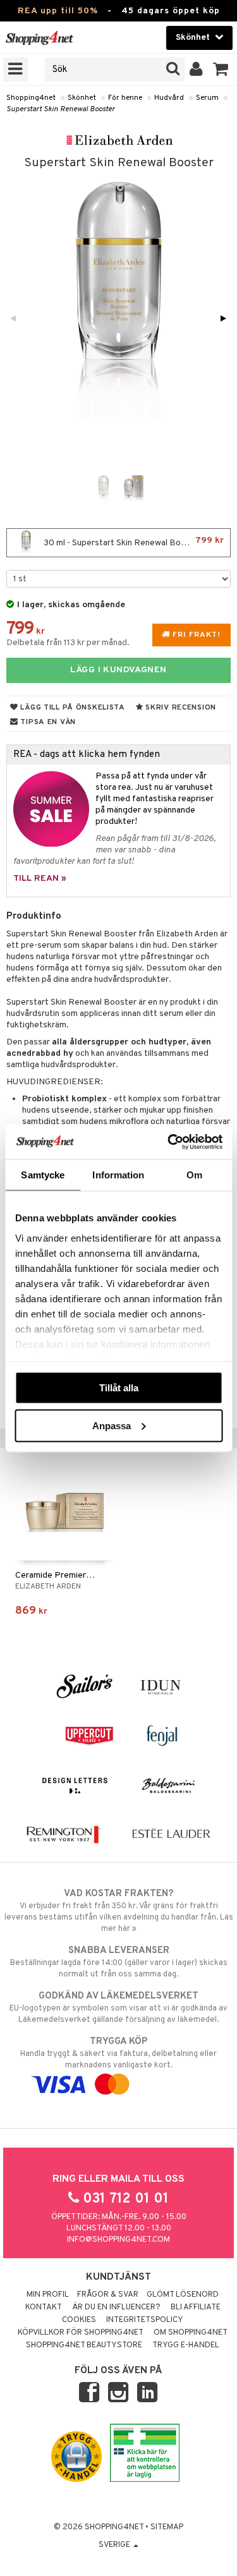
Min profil (48, 2295)
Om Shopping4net (191, 2333)
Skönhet (82, 98)
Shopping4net (31, 98)
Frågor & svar (108, 2295)
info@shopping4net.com (118, 2240)
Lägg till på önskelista (72, 708)
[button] (221, 70)
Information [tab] (118, 1175)
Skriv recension (180, 708)
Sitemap (167, 2527)
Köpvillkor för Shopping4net (81, 2333)
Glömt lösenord (183, 2295)
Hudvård (169, 98)
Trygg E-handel (186, 2345)
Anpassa (112, 1425)
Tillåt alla (119, 1388)
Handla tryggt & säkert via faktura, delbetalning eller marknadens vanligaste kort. (118, 2053)
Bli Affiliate (196, 2307)
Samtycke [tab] (43, 1175)
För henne (125, 98)
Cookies (79, 2320)
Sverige (115, 2545)
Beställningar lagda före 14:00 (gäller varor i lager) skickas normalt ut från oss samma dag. (119, 1962)
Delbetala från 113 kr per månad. (68, 643)
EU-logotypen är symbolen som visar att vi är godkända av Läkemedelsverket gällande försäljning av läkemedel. (118, 2008)
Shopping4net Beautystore (84, 2345)
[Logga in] (196, 70)
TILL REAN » (40, 879)
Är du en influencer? (116, 2307)
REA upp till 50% (58, 11)
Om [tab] (194, 1175)
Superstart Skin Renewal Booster (61, 109)
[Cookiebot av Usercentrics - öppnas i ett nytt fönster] (169, 1142)
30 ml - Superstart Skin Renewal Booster (133, 542)
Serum (207, 98)
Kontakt (44, 2307)
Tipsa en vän (47, 722)
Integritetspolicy (145, 2320)
